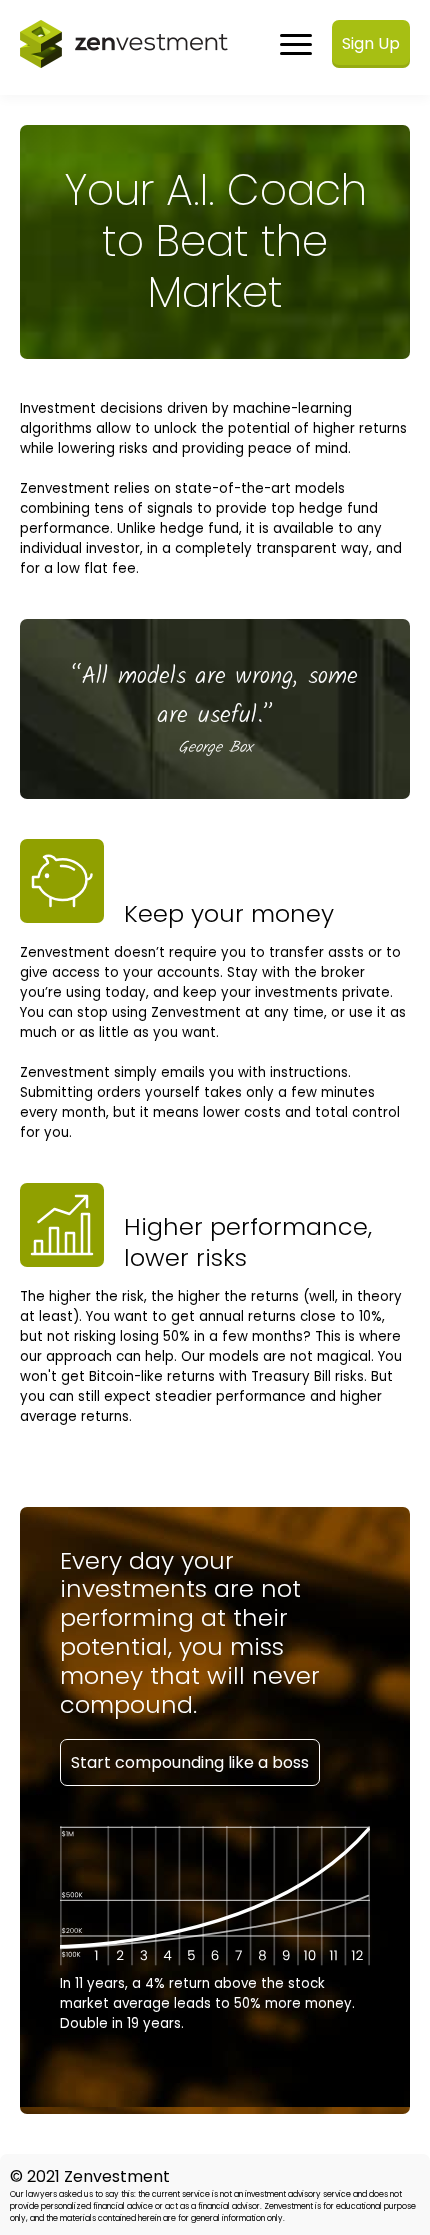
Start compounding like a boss (190, 1762)
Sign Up (371, 43)
